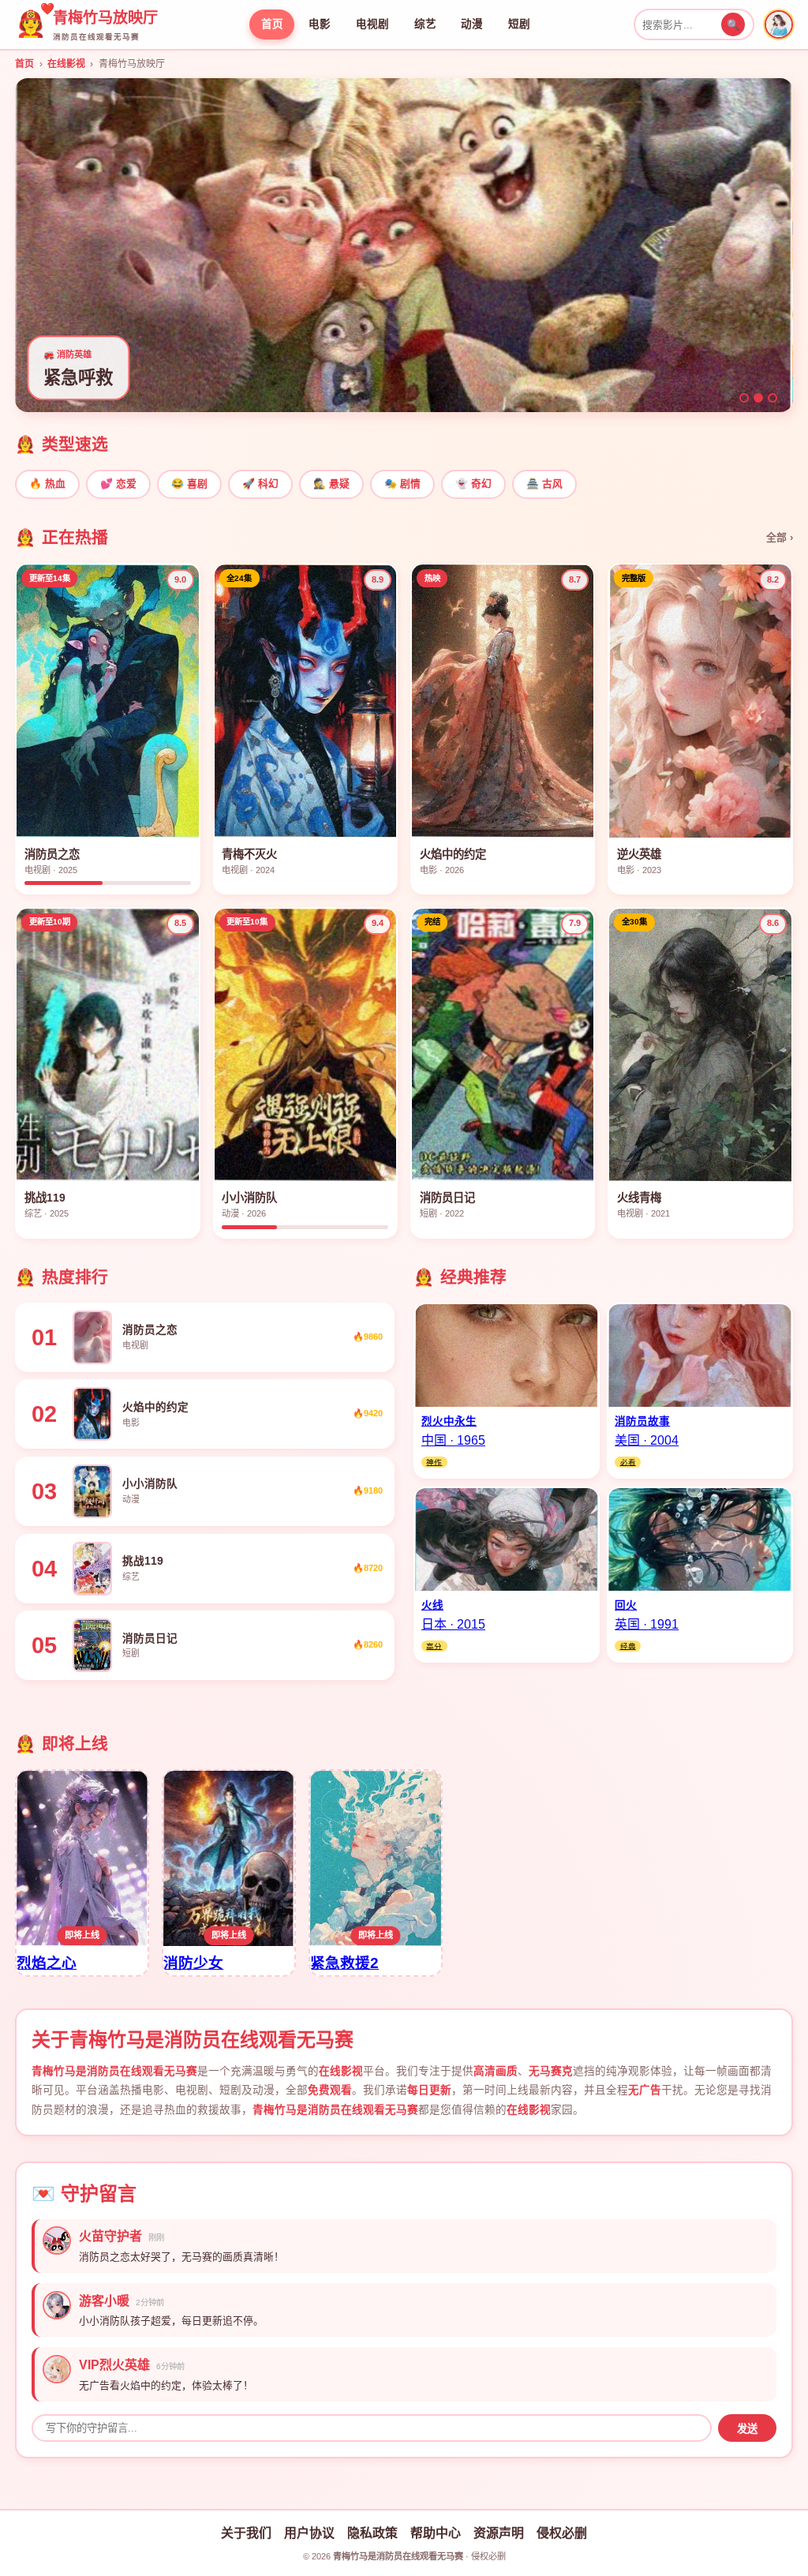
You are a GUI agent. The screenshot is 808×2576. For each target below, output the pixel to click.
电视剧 (372, 24)
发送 (747, 2429)
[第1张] (744, 398)
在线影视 (66, 64)
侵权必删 (562, 2533)
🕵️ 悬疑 (331, 484)
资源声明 (499, 2533)
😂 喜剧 (189, 484)
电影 (320, 24)
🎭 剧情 (402, 484)
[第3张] (772, 398)
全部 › (780, 537)
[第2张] (758, 398)
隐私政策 (372, 2533)
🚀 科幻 (260, 484)
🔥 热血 (47, 484)
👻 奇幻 (473, 484)
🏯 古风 (544, 484)
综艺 (425, 24)
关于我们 (246, 2533)
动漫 (472, 24)
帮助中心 (436, 2533)
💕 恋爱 (118, 484)
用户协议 (309, 2533)
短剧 (519, 24)
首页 (272, 24)
